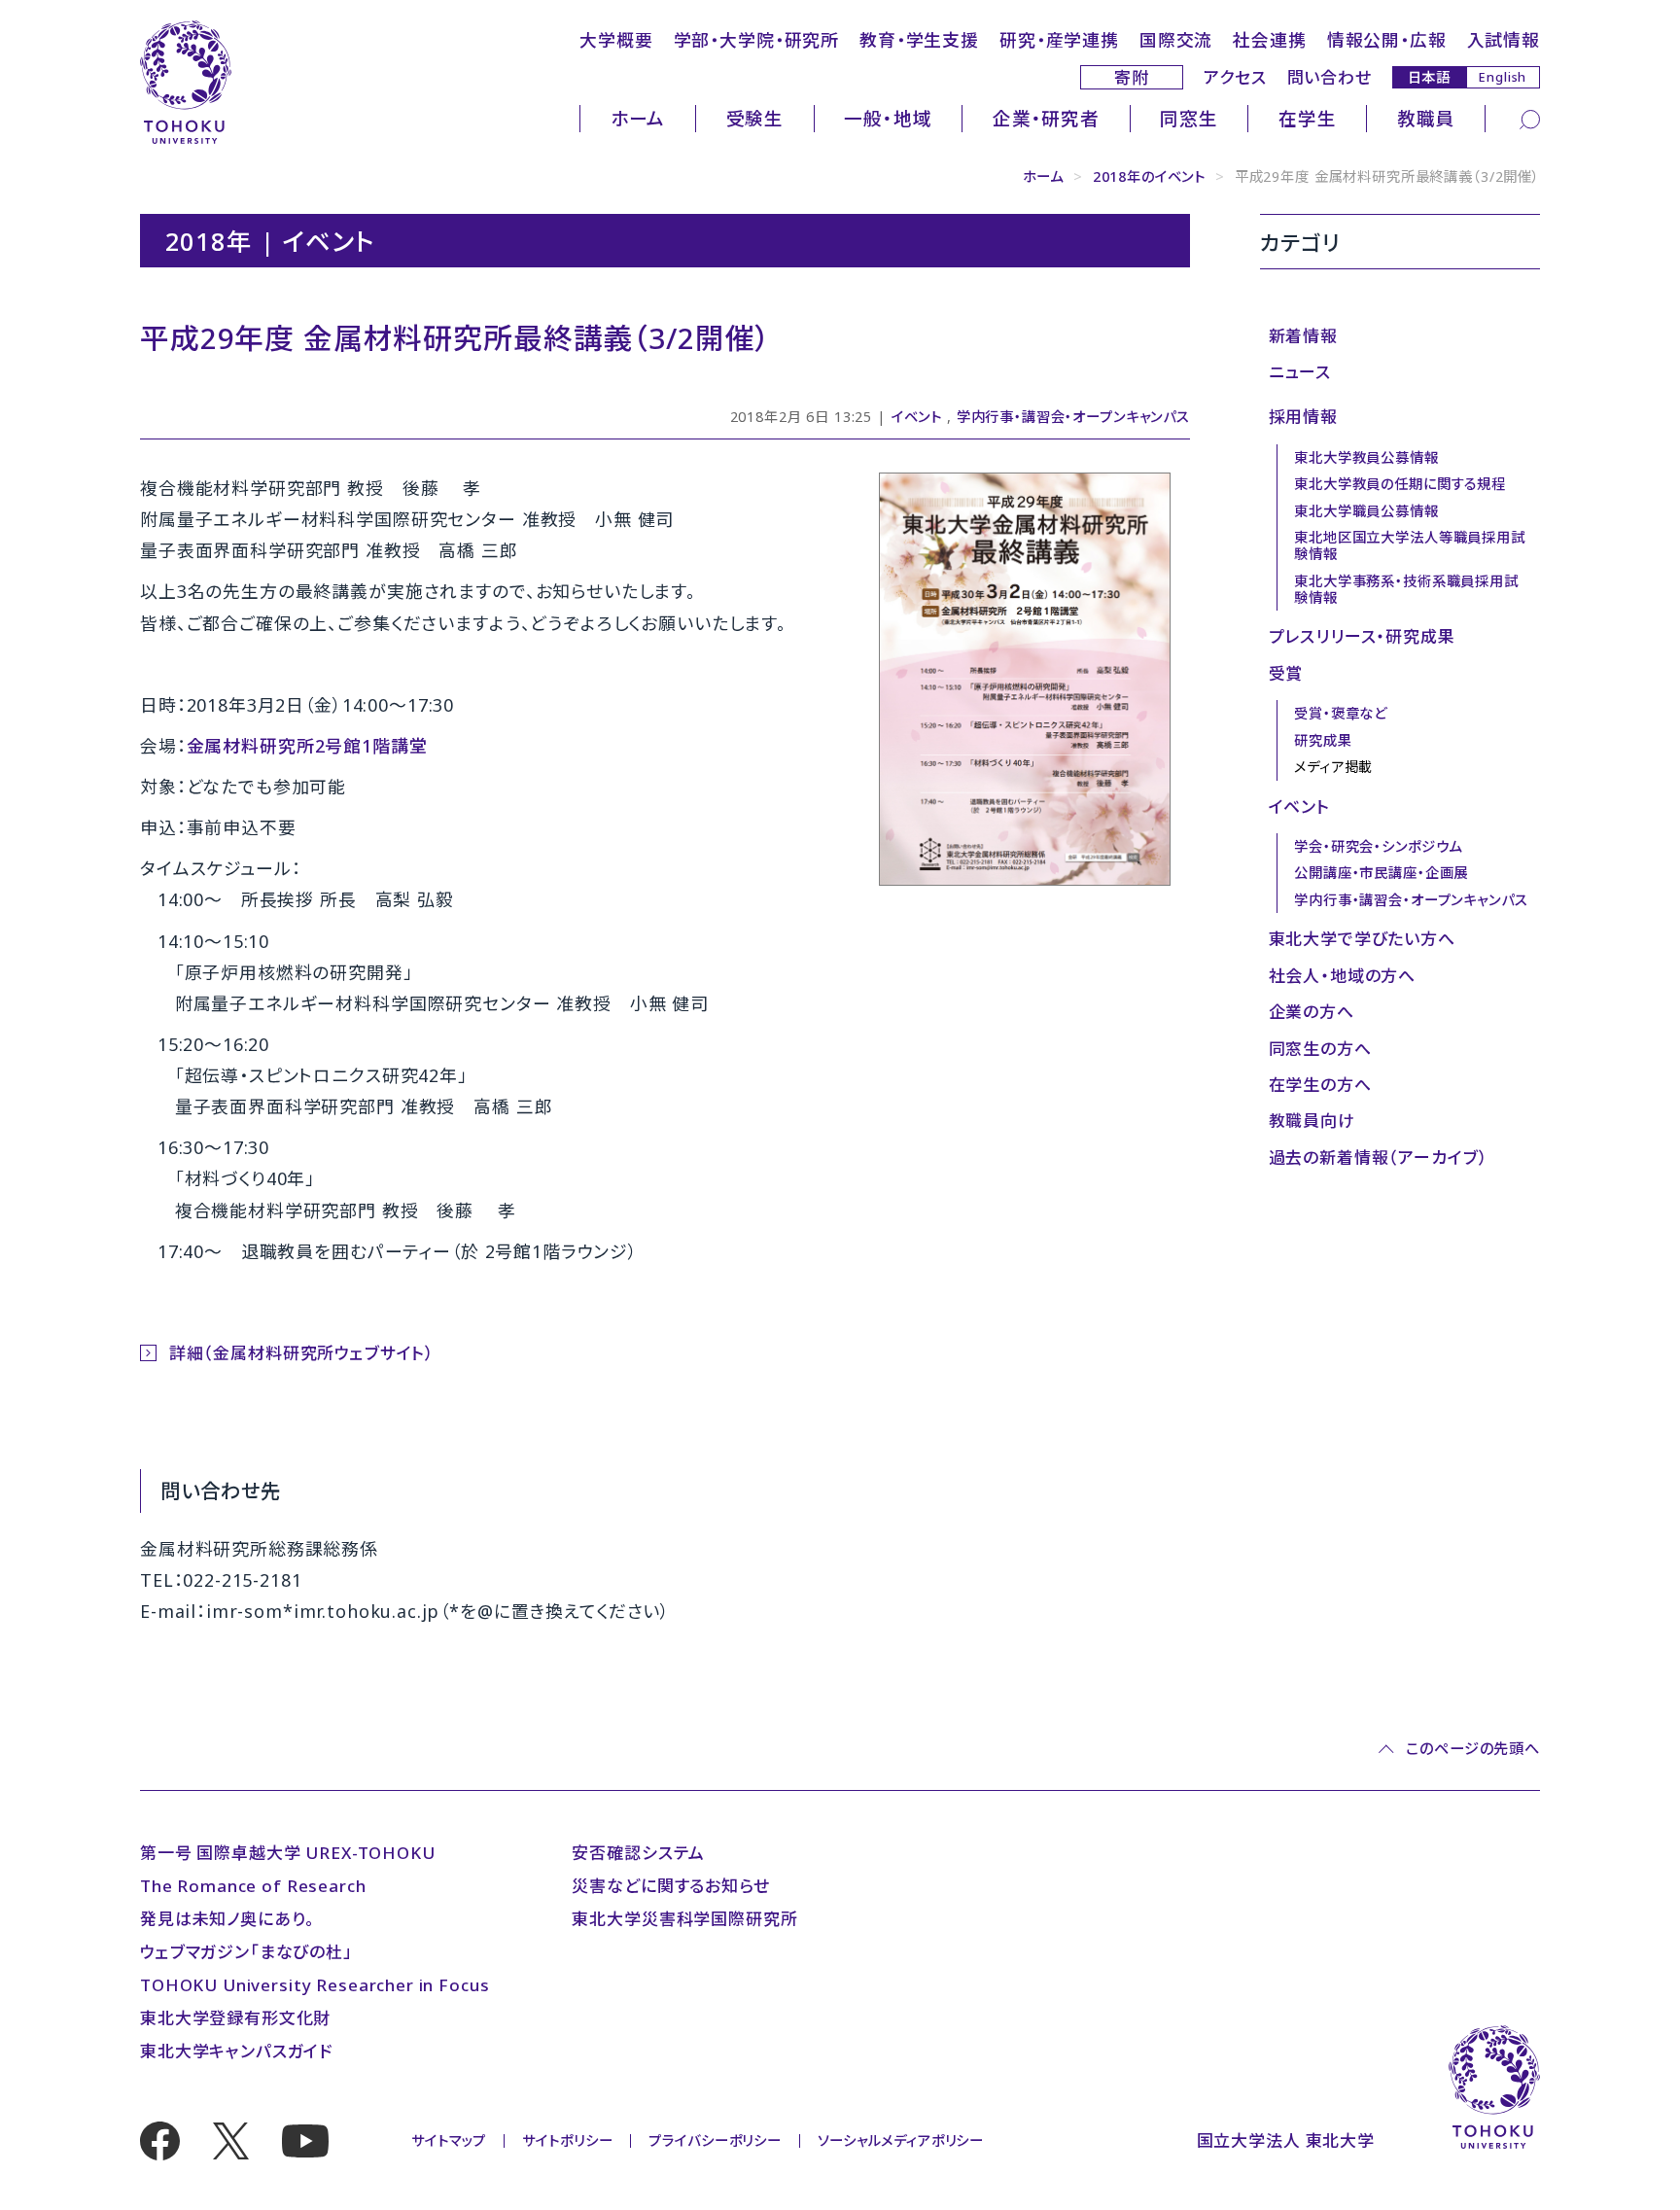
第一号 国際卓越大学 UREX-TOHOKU (288, 1853)
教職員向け (1312, 1121)
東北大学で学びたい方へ (1362, 939)
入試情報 (1504, 40)
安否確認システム (638, 1853)
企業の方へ (1312, 1012)
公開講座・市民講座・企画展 (1381, 873)
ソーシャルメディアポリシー (901, 2140)
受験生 (755, 118)
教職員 (1426, 118)
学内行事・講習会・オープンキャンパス (1073, 417)
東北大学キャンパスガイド (236, 2051)
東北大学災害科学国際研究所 (684, 1919)
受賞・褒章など (1341, 713)
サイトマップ (449, 2140)
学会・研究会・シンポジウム (1378, 846)
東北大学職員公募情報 (1366, 511)
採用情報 (1303, 417)
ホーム (638, 118)
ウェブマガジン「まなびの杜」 (246, 1952)
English (1503, 77)
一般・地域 (888, 118)
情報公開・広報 (1387, 40)
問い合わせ (1330, 77)
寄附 (1132, 77)
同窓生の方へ (1320, 1049)
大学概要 (616, 40)
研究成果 (1323, 740)
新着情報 (1303, 336)
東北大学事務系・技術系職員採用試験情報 (1406, 589)
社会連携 (1269, 40)
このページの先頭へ (1473, 1749)
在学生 (1308, 118)
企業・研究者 (1046, 118)
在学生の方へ (1320, 1085)
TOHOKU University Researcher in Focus (315, 1985)
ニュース (1300, 372)
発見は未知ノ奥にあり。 (227, 1919)
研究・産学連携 (1059, 40)
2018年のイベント (1150, 176)
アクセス (1235, 77)
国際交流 (1176, 40)
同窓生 (1189, 118)
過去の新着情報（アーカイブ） (1379, 1158)
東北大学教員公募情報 (1366, 457)
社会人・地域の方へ (1343, 976)
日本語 (1430, 76)
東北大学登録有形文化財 (235, 2018)
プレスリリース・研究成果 (1362, 636)
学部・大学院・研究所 (757, 40)
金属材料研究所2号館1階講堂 (307, 746)
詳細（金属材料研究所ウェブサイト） (302, 1353)
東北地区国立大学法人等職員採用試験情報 (1410, 545)
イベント (917, 417)
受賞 (1286, 673)
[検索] (1530, 119)
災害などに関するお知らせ (670, 1886)
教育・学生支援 (919, 40)
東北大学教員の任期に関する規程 (1400, 484)
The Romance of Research (253, 1886)
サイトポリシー (567, 2140)
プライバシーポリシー (715, 2140)
